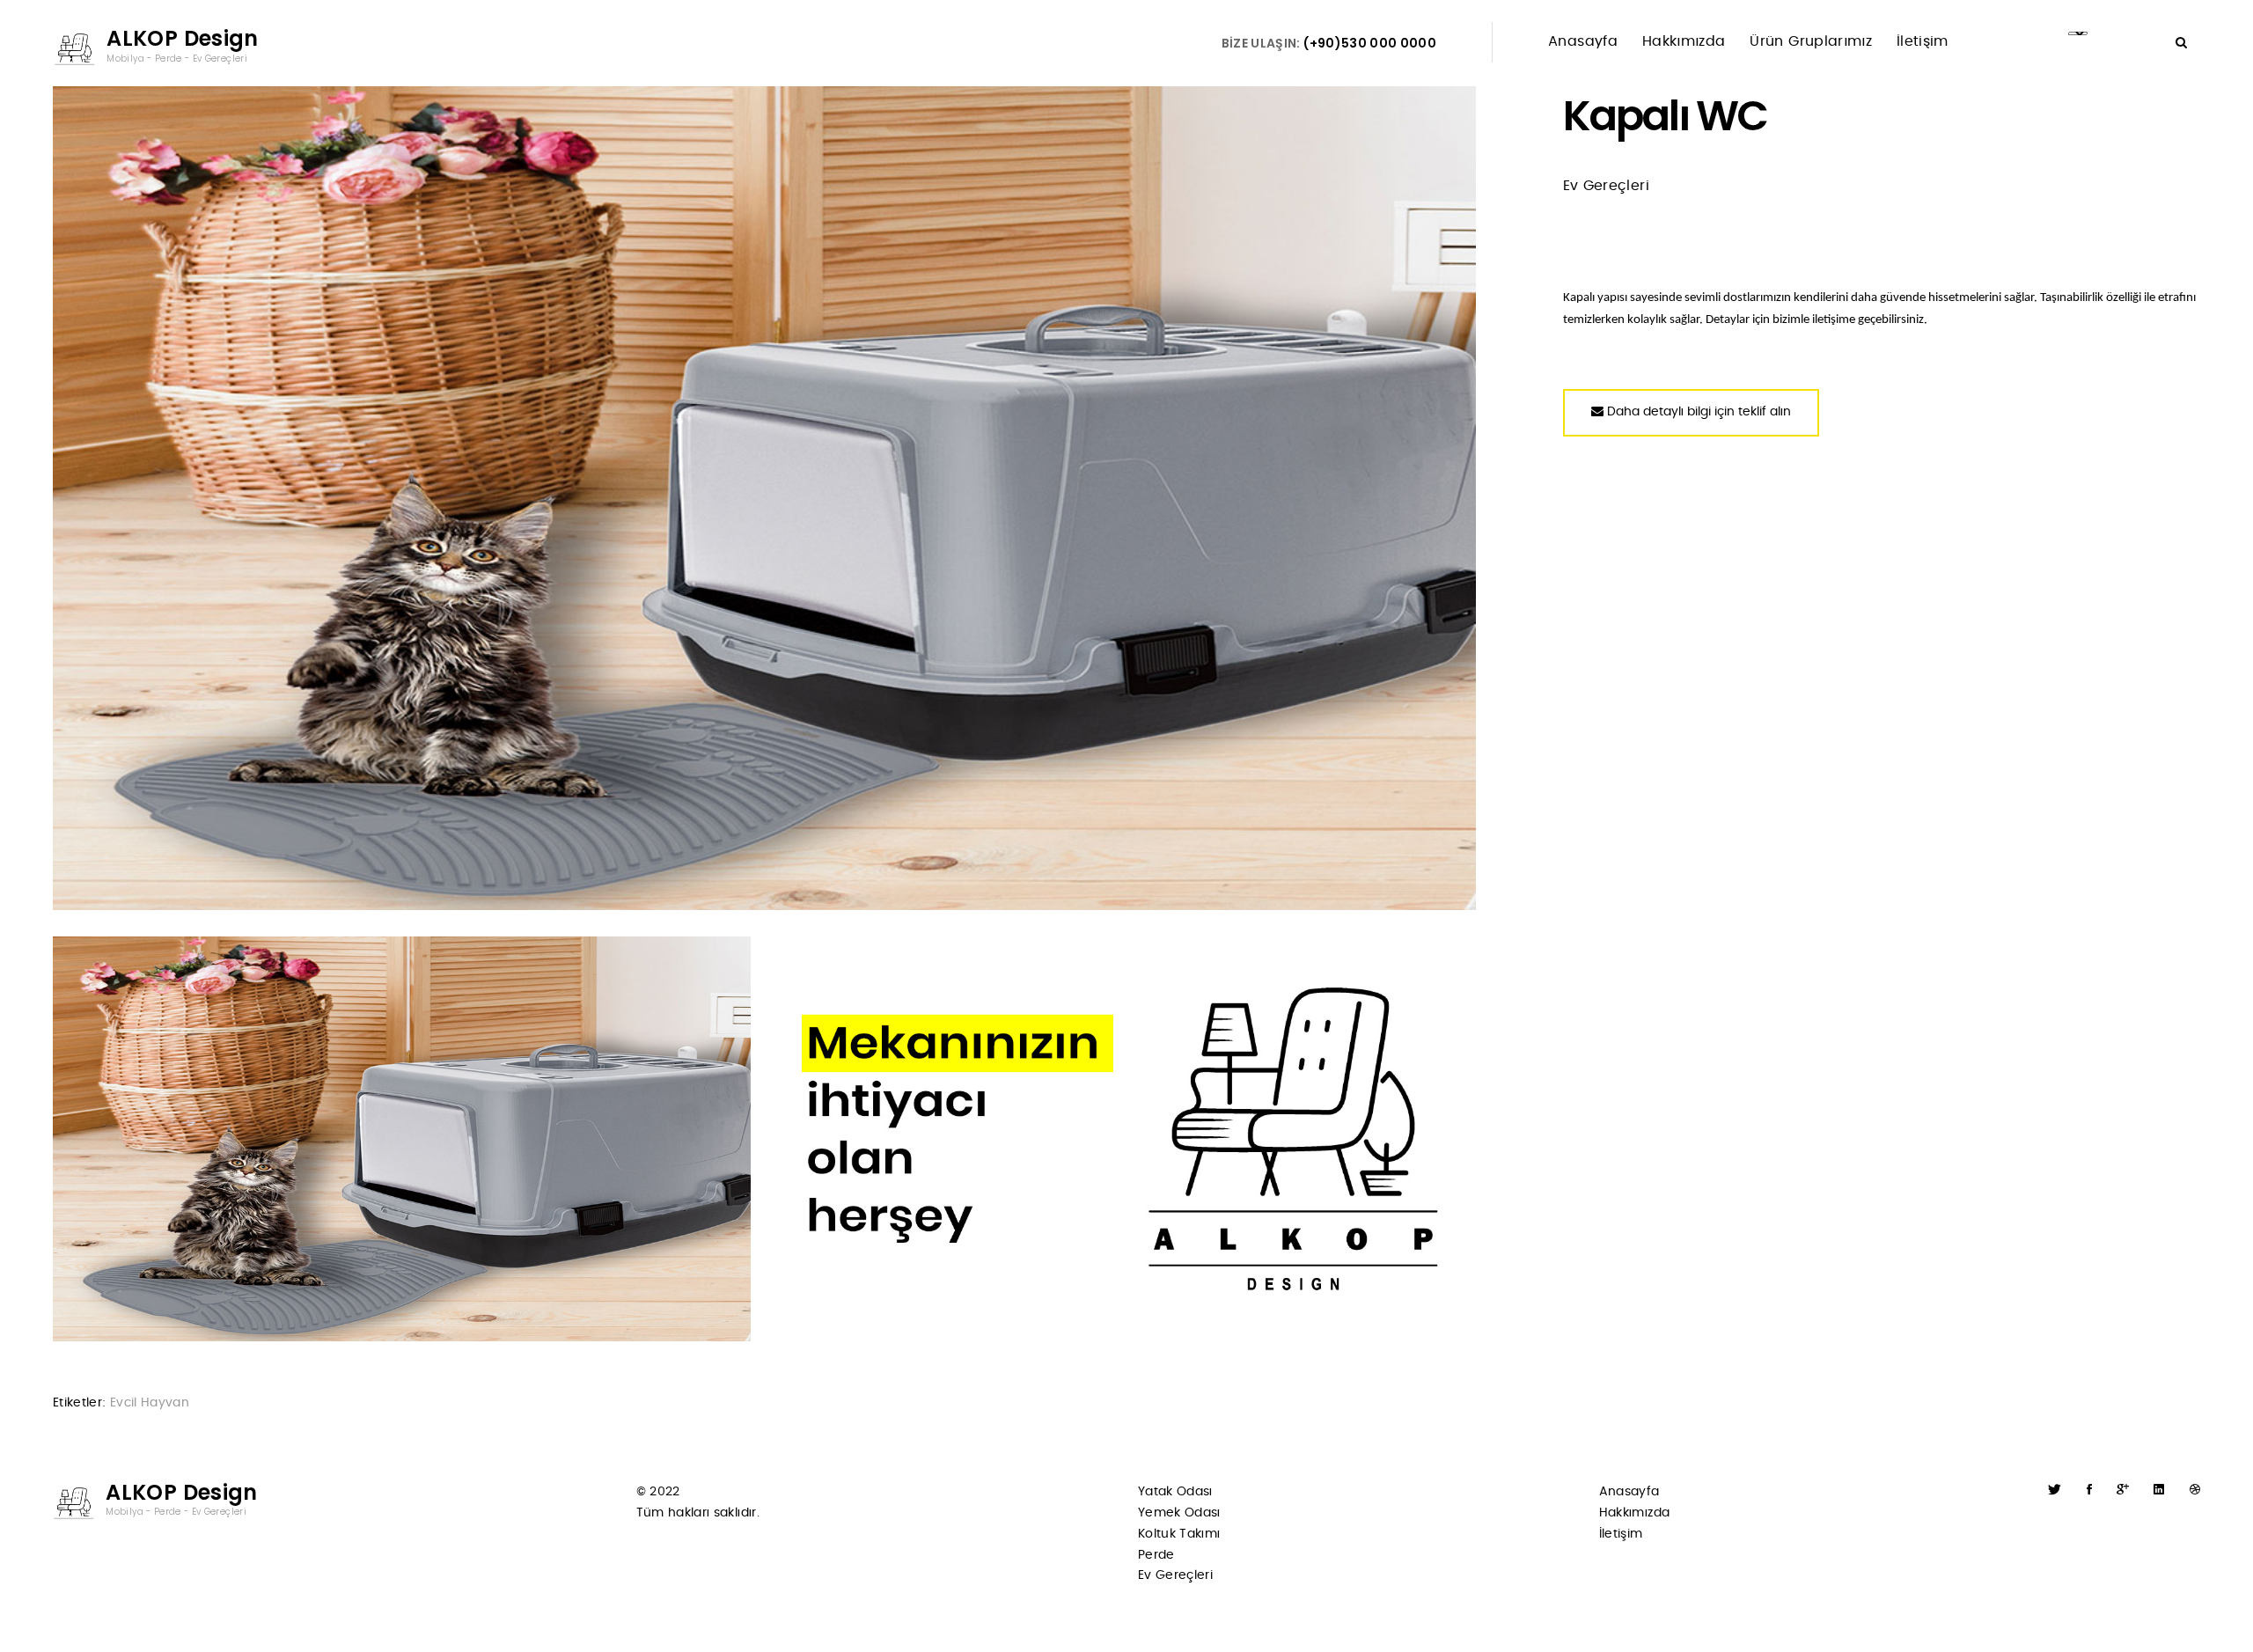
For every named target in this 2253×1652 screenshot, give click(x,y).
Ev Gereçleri (1175, 1575)
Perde (1156, 1555)
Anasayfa (1583, 41)
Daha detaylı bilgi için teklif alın (1697, 412)
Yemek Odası (1179, 1513)
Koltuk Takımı (1179, 1534)
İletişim (1923, 41)
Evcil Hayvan (150, 1403)
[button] (2181, 43)
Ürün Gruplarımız (1811, 41)
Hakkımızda (1684, 41)
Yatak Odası (1175, 1492)
